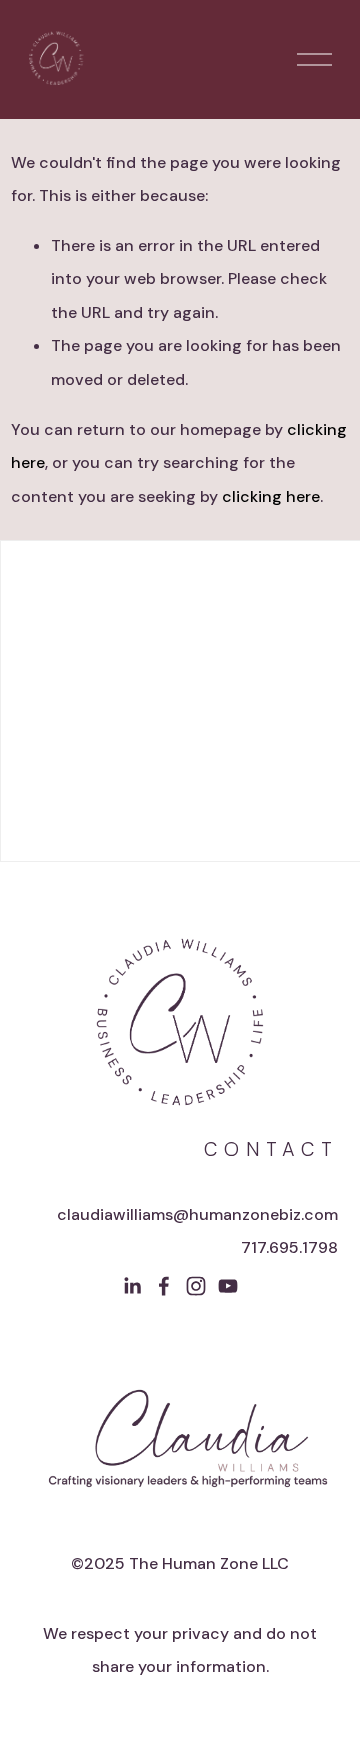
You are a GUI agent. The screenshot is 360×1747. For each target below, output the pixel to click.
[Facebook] (164, 1286)
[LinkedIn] (132, 1286)
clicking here (271, 496)
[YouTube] (228, 1286)
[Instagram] (196, 1286)
